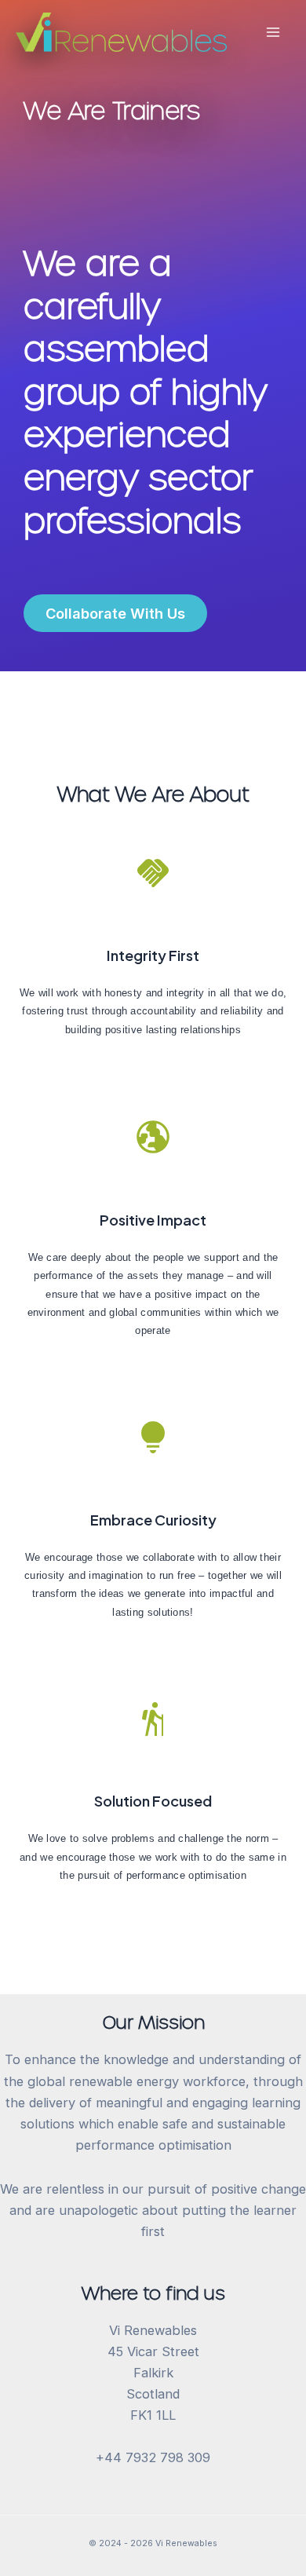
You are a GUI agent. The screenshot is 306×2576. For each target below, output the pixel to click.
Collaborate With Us (115, 613)
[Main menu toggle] (273, 33)
